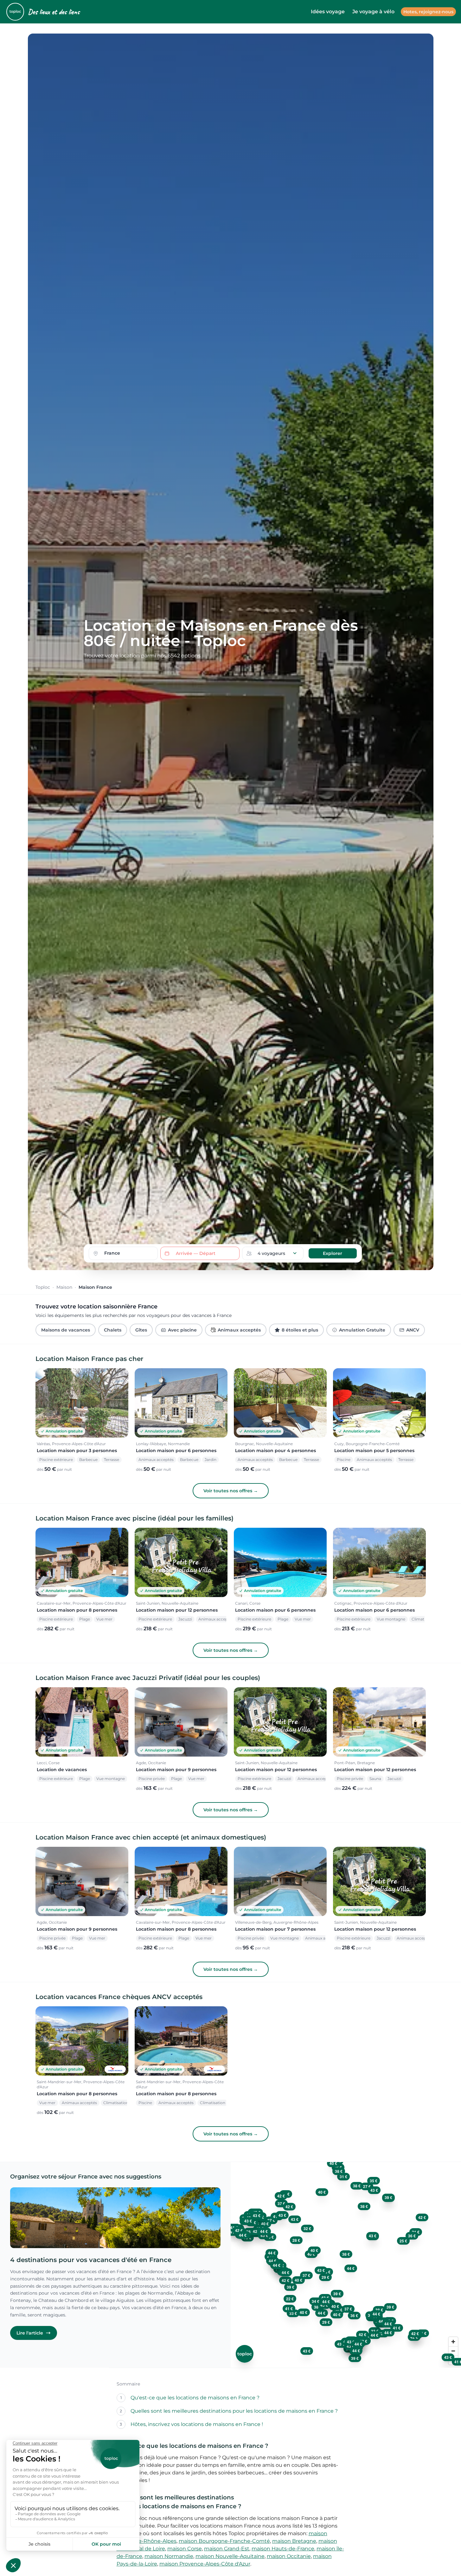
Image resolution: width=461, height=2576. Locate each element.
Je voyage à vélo (373, 12)
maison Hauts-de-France (283, 2549)
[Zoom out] (453, 2351)
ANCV (413, 1330)
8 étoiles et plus (300, 1330)
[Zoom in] (453, 2342)
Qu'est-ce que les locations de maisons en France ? (195, 2398)
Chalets (113, 1330)
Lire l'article (30, 2333)
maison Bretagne (294, 2541)
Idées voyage (328, 12)
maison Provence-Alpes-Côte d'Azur (205, 2564)
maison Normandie (169, 2556)
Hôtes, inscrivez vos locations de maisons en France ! (197, 2424)
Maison (64, 1287)
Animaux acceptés (239, 1330)
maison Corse (185, 2549)
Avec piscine (182, 1330)
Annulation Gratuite (362, 1330)
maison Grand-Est (227, 2549)
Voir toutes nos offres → (231, 1491)
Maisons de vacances (66, 1330)
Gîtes (141, 1330)
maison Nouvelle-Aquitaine (230, 2556)
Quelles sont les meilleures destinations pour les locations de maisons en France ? (234, 2411)
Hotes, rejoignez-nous (428, 12)
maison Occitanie (289, 2556)
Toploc (43, 1287)
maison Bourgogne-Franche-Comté (224, 2541)
